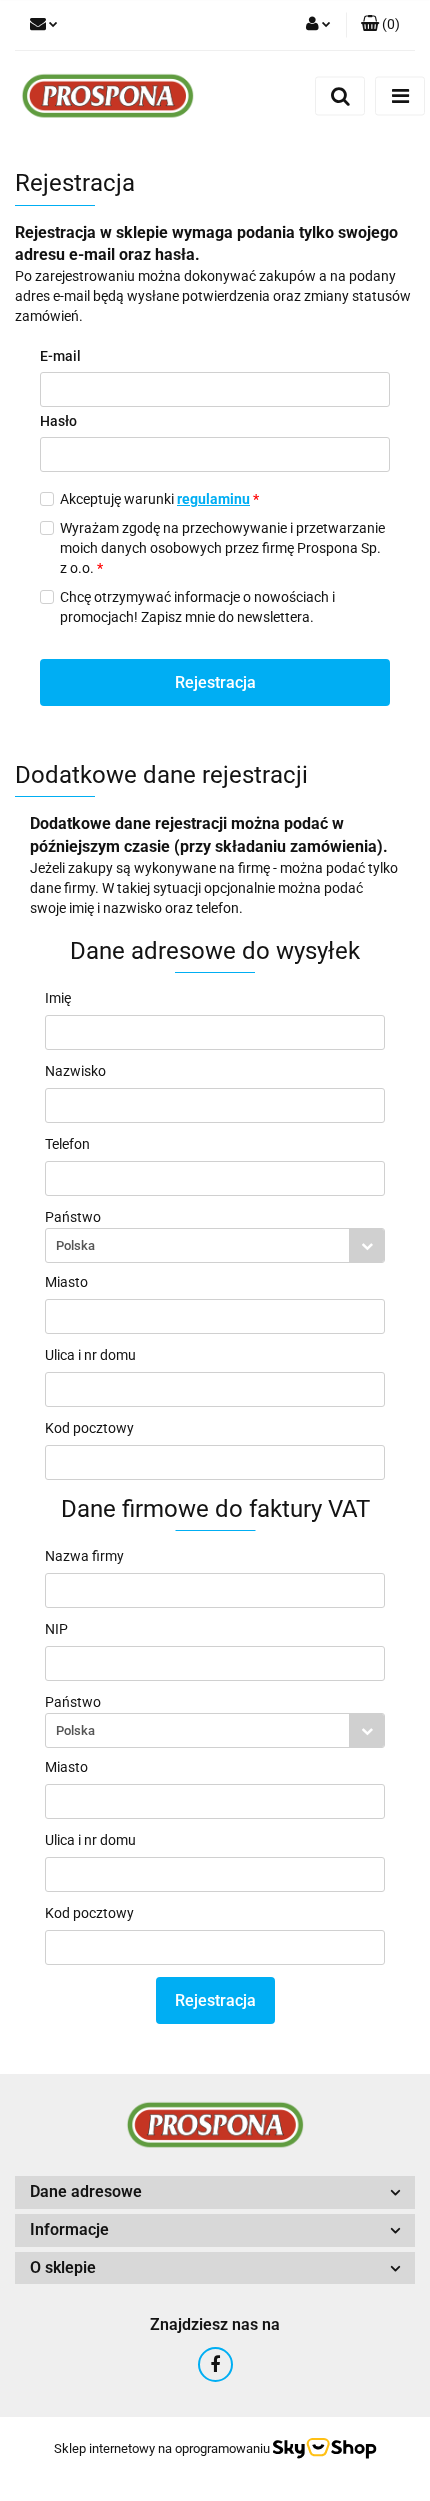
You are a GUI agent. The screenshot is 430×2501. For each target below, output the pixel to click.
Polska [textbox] (75, 1245)
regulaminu (213, 499)
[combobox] (215, 1245)
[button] (380, 25)
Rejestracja (215, 682)
